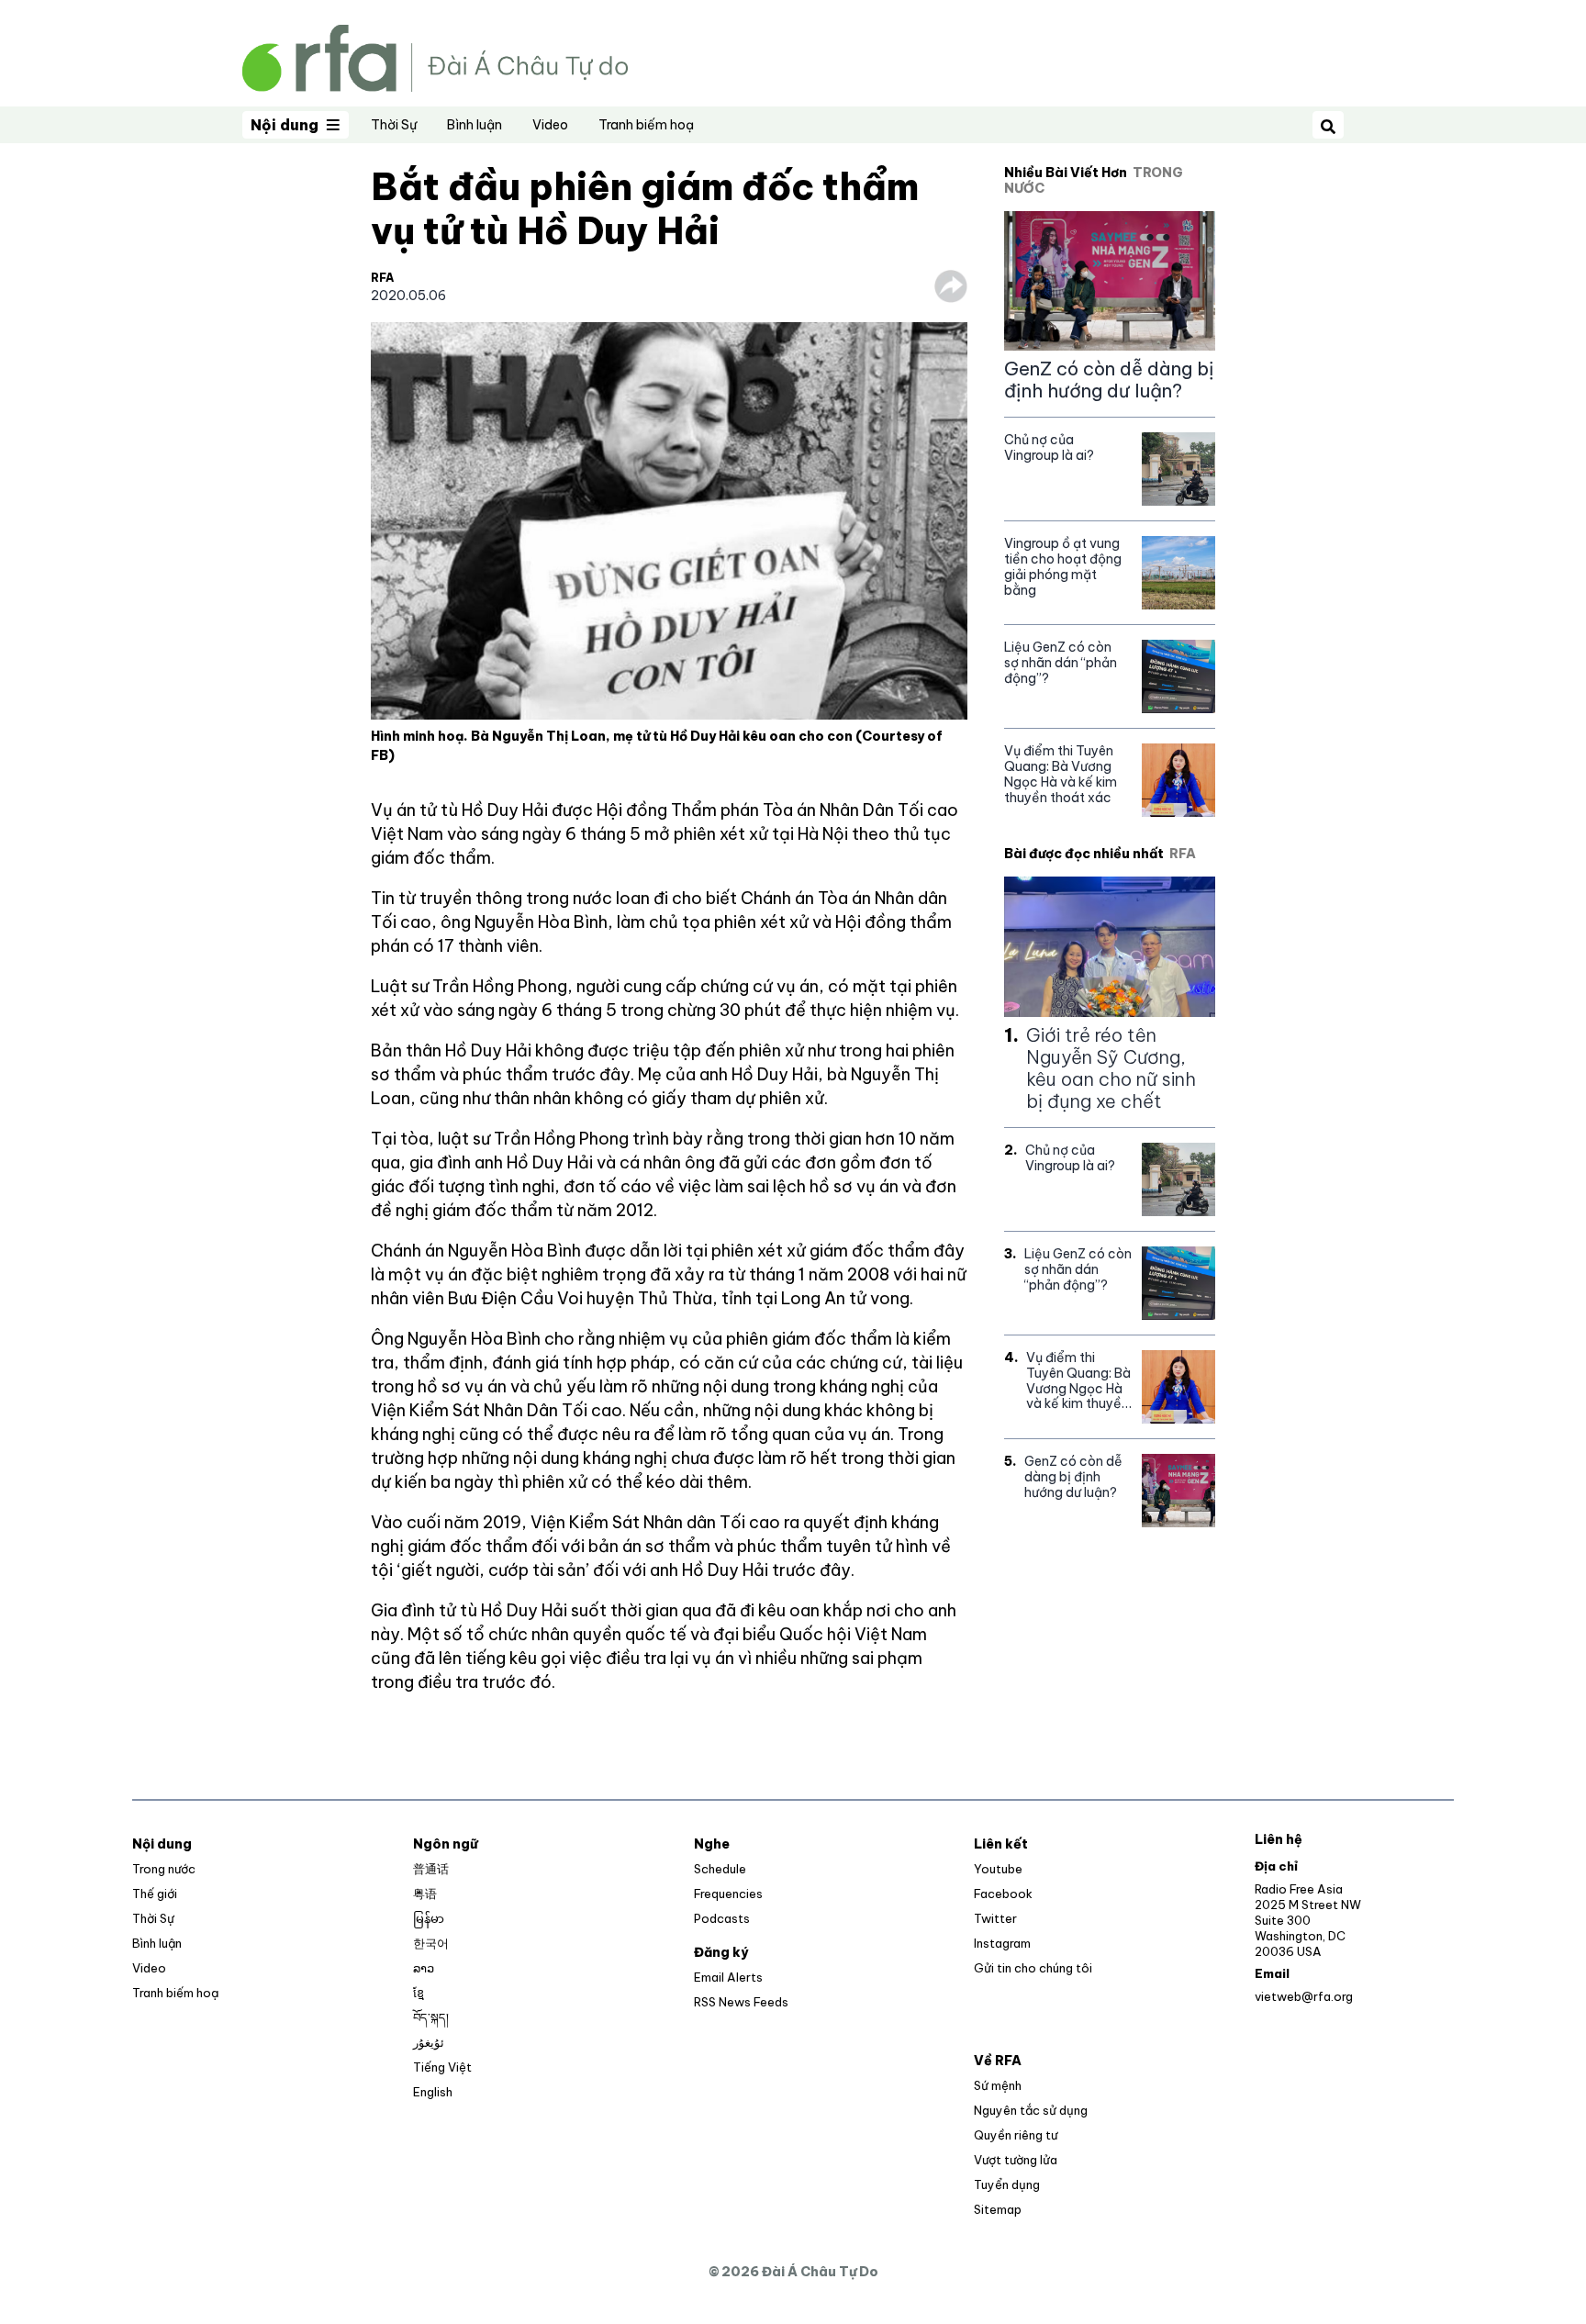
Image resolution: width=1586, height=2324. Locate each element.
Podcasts (722, 1918)
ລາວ (424, 1968)
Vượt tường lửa (1016, 2160)
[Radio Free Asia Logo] (435, 56)
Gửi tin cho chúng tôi (1033, 1968)
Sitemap (998, 2209)
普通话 (431, 1869)
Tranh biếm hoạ (646, 125)
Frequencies (728, 1894)
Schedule (720, 1869)
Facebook (1003, 1894)
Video (550, 125)
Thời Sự (394, 125)
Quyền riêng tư (1016, 2135)
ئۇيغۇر (429, 2042)
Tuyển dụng (1007, 2184)
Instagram (1002, 1943)
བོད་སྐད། (431, 2017)
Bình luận (475, 125)
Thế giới (155, 1894)
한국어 (431, 1943)
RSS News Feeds (741, 2002)
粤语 (425, 1894)
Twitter (995, 1918)
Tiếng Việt (442, 2067)
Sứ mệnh (998, 2085)
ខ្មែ (419, 1993)
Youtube (998, 1869)
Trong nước (164, 1869)
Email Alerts (728, 1977)
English (433, 2092)
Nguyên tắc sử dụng (1031, 2110)
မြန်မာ (429, 1918)
